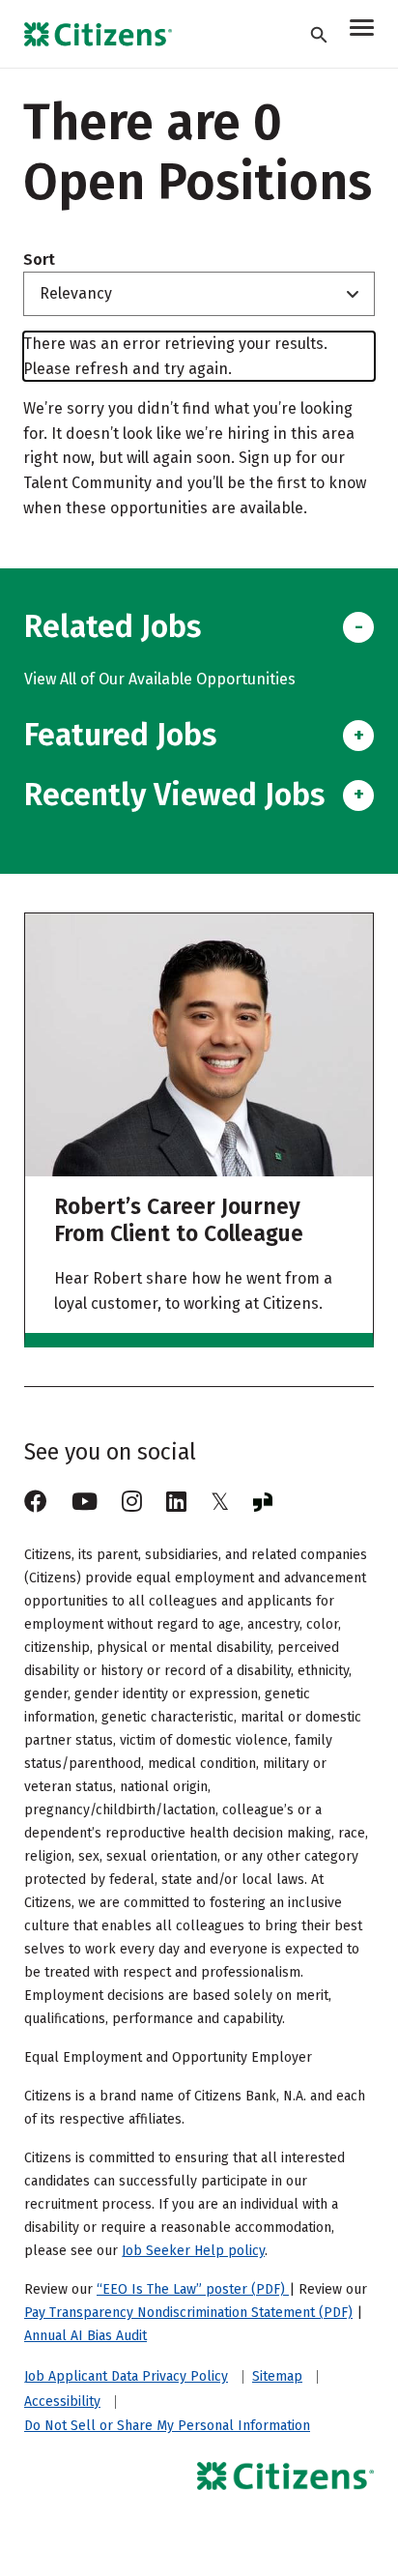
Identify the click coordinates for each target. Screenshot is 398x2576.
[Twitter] (220, 1502)
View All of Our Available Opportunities (160, 679)
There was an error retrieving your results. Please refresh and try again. (175, 356)
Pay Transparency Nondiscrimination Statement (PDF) (188, 2313)
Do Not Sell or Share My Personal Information (167, 2426)
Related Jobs (113, 626)
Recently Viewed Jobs (174, 795)
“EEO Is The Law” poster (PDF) (193, 2289)
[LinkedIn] (176, 1502)
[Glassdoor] (263, 1502)
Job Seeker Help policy (193, 2251)
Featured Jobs (120, 735)
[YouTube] (85, 1502)
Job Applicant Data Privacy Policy (126, 2377)
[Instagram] (132, 1502)
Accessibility (62, 2402)
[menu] (362, 30)
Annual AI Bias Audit (85, 2336)
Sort (39, 260)
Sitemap (277, 2377)
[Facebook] (36, 1502)
